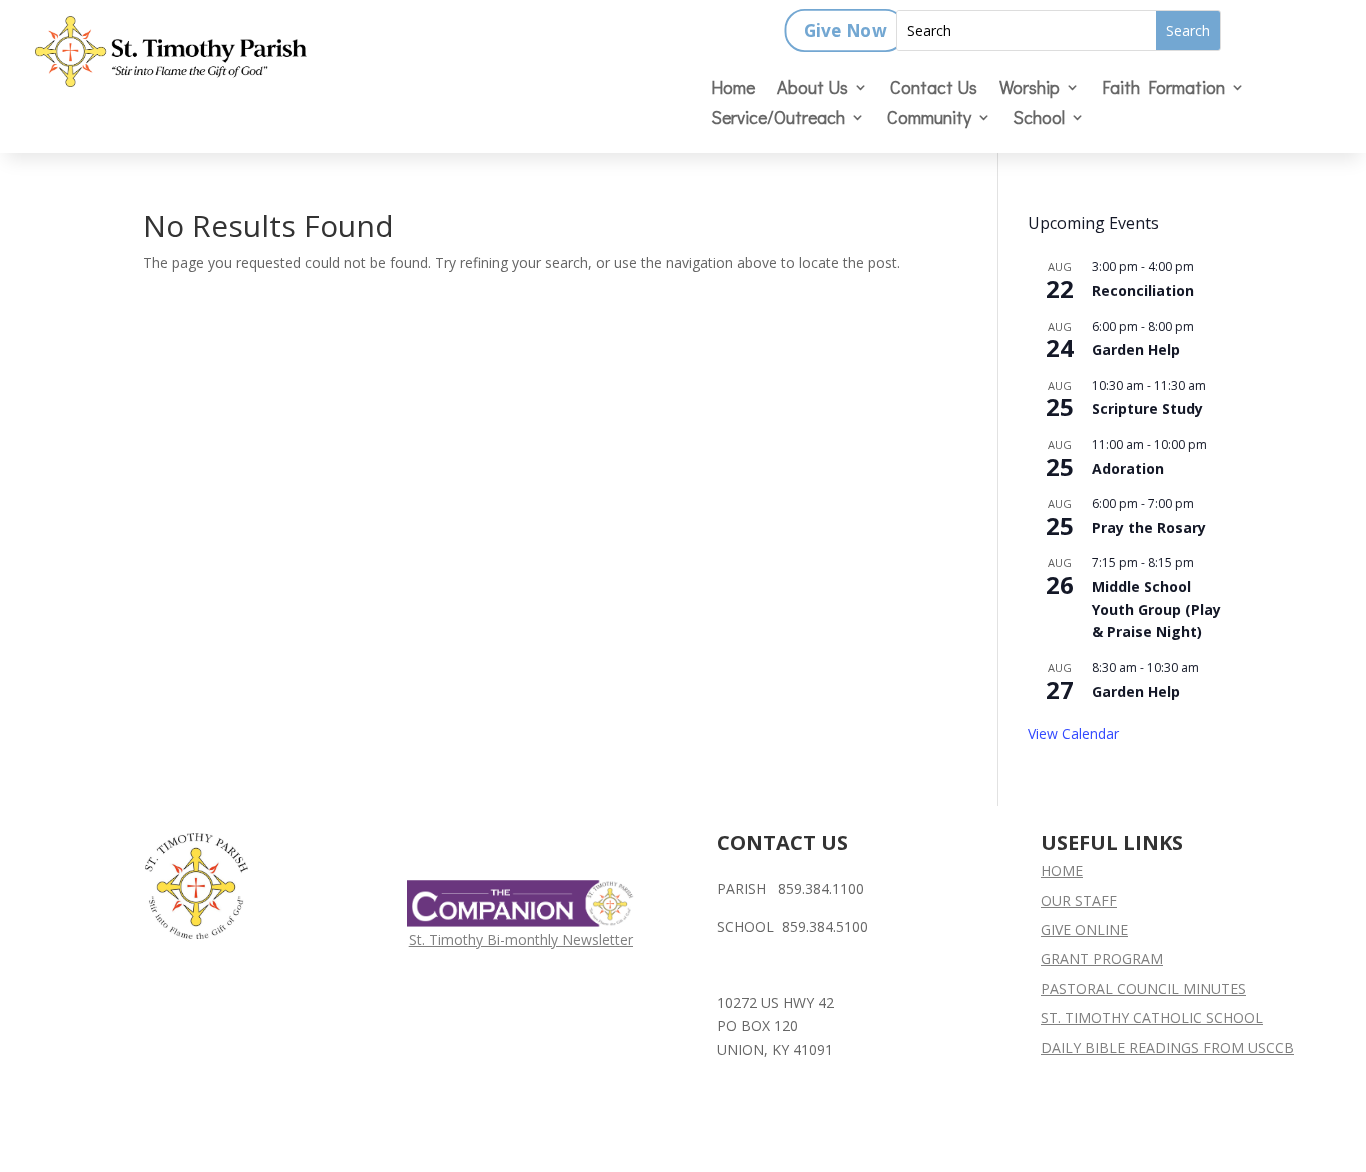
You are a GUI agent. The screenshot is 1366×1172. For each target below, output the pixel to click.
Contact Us (933, 89)
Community (929, 119)
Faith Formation (1163, 89)
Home (733, 89)
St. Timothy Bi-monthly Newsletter (521, 939)
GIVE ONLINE (1084, 929)
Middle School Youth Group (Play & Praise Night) (1156, 609)
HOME (1062, 870)
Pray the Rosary (1149, 527)
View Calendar (1073, 733)
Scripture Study (1147, 408)
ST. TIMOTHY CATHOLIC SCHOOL (1152, 1017)
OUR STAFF (1079, 900)
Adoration (1128, 468)
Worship (1029, 89)
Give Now (844, 30)
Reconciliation (1143, 290)
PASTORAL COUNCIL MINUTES (1143, 988)
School (1039, 119)
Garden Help (1136, 349)
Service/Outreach (778, 119)
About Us (812, 89)
